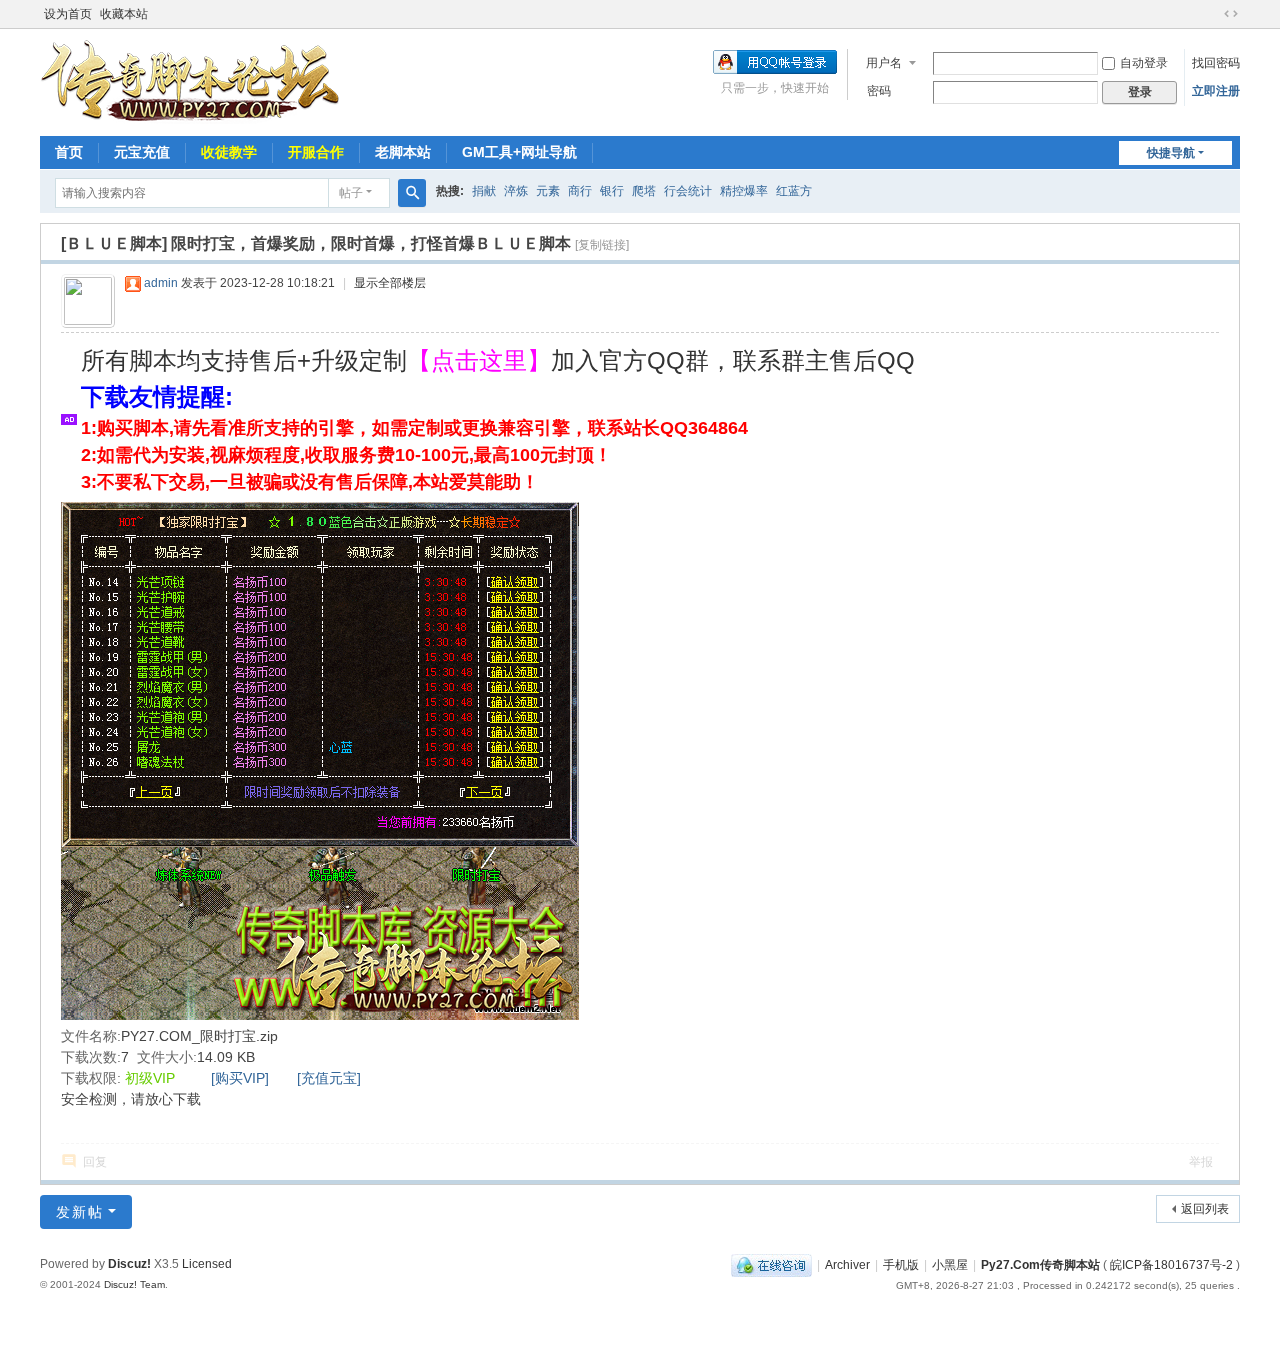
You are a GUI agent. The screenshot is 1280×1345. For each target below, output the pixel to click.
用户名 (884, 63)
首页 (69, 152)
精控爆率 (744, 191)
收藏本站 (124, 14)
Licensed (207, 1264)
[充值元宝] (329, 1078)
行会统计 (688, 191)
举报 (1201, 1162)
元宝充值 (142, 152)
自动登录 (1144, 63)
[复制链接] (602, 245)
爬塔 (644, 191)
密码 (879, 91)
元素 (548, 191)
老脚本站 (403, 152)
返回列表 (1205, 1209)
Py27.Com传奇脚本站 (1040, 1265)
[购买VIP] (240, 1078)
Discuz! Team (134, 1284)
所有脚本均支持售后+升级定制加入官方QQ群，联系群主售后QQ (498, 360)
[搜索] (412, 193)
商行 (580, 191)
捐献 (484, 191)
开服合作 (316, 152)
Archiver (847, 1265)
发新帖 (80, 1212)
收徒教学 (229, 152)
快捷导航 (1171, 153)
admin (161, 283)
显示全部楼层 (390, 283)
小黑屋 (950, 1265)
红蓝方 (794, 191)
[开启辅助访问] (1212, 14)
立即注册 (1216, 91)
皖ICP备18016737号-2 (1171, 1265)
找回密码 (1216, 63)
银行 (612, 191)
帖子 (351, 193)
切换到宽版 (1231, 14)
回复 (95, 1162)
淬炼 (516, 191)
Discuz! (129, 1264)
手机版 (901, 1265)
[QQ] (771, 1265)
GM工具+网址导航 (519, 152)
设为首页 (68, 14)
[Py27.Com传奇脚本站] (190, 81)
